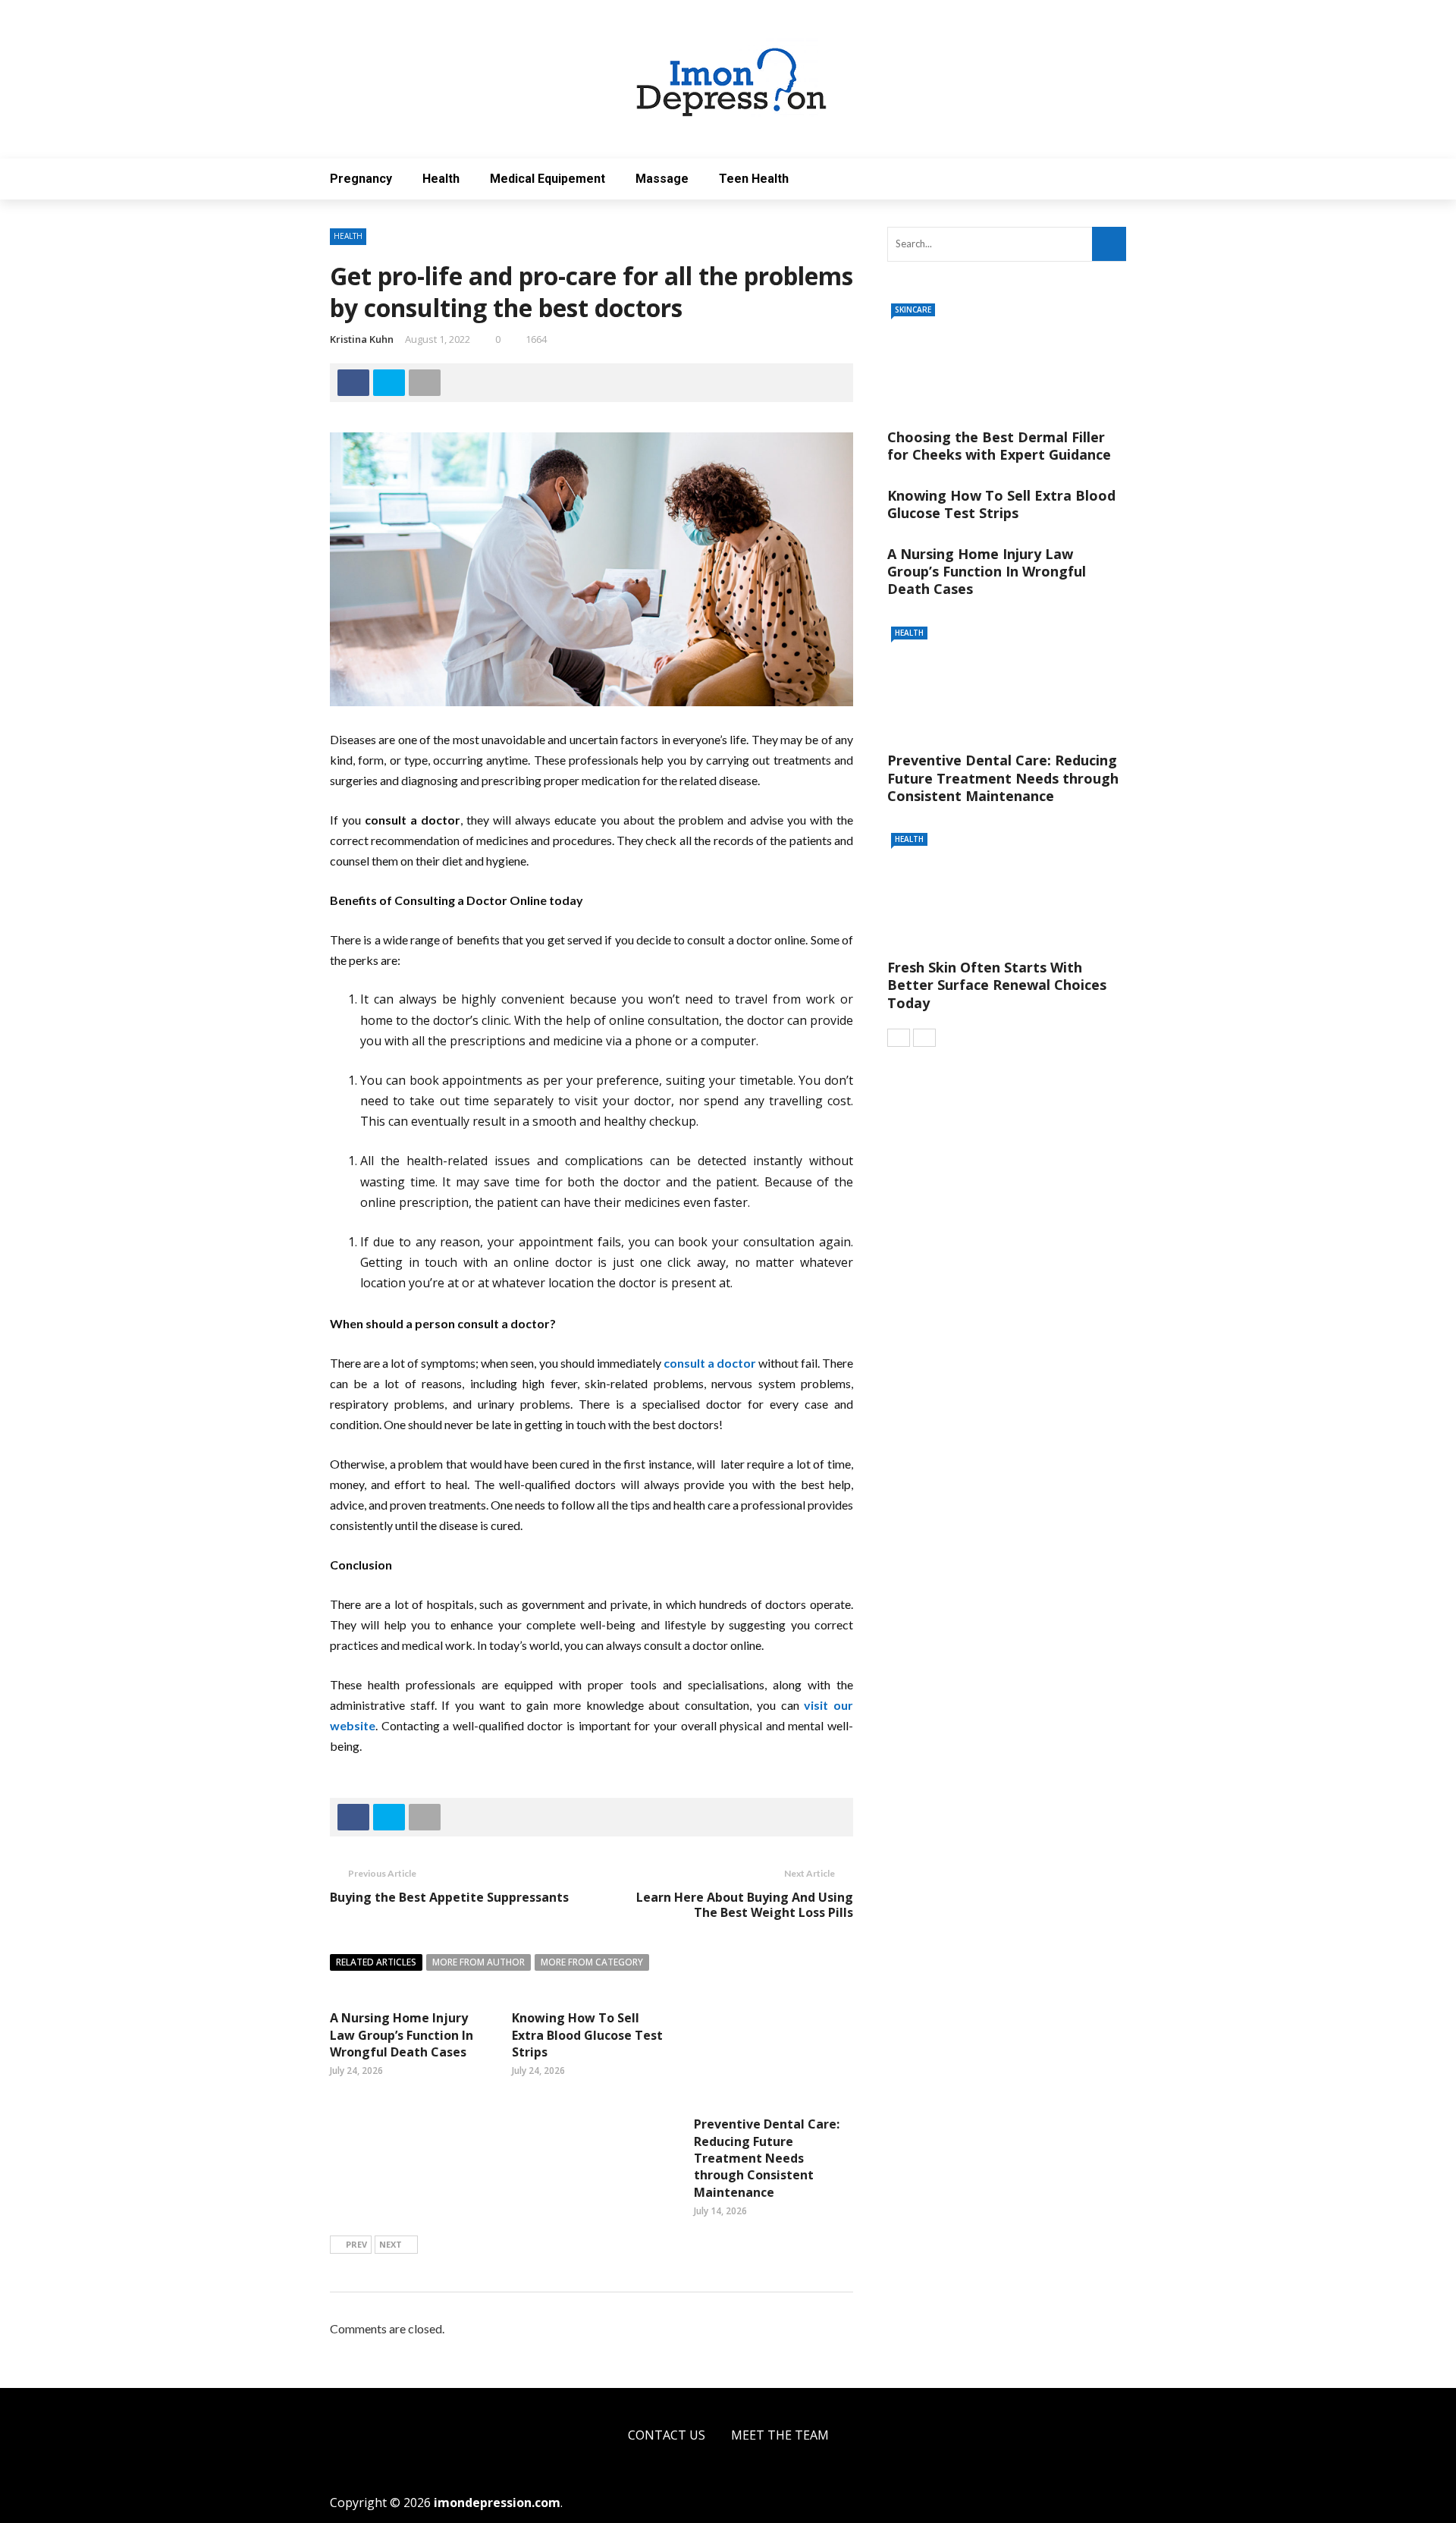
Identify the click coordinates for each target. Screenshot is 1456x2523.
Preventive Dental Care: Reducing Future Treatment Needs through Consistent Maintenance (767, 2158)
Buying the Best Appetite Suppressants (449, 1897)
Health (441, 179)
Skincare (913, 309)
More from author (479, 1962)
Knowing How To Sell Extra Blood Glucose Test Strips (587, 2035)
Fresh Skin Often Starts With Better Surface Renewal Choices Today (997, 985)
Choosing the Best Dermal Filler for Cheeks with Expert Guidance (999, 446)
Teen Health (754, 179)
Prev (356, 2244)
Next (391, 2244)
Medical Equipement (548, 179)
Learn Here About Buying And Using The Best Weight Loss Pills (745, 1905)
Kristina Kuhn (362, 339)
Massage (662, 179)
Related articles (376, 1962)
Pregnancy (361, 179)
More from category (592, 1962)
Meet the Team (780, 2435)
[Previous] (899, 1038)
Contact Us (667, 2435)
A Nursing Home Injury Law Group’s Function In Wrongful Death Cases (402, 2035)
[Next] (924, 1038)
